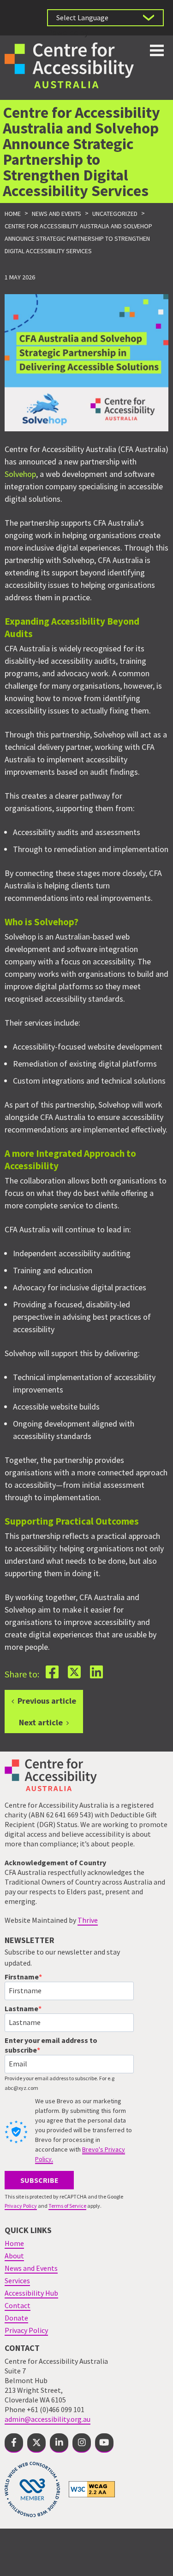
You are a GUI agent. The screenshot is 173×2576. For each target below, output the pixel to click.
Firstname (22, 1977)
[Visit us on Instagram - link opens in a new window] (82, 2443)
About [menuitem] (14, 2256)
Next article (41, 1722)
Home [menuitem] (14, 2243)
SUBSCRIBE (39, 2180)
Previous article (47, 1701)
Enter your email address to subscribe (51, 2045)
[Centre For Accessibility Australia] (69, 64)
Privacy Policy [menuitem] (26, 2330)
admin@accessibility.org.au (48, 2419)
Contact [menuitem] (18, 2305)
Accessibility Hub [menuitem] (31, 2293)
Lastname (21, 2008)
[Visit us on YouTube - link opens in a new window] (104, 2443)
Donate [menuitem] (16, 2318)
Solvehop (20, 474)
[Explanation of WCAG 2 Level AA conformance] (92, 2489)
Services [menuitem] (17, 2280)
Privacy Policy (21, 2206)
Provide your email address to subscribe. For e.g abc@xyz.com (60, 2083)
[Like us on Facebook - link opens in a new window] (14, 2443)
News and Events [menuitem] (31, 2268)
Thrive (88, 1920)
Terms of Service (67, 2206)
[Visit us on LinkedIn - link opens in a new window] (59, 2443)
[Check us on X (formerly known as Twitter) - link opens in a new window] (36, 2443)
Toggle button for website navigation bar (157, 50)
